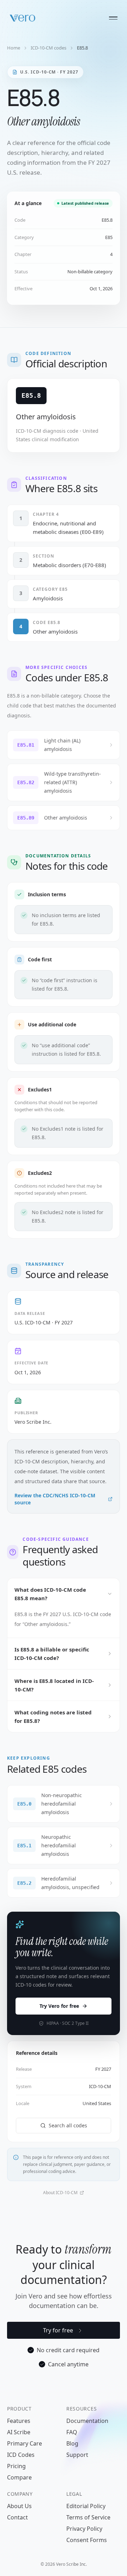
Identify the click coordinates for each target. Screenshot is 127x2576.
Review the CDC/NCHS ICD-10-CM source (55, 1499)
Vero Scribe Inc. (33, 1422)
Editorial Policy (86, 2506)
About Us (19, 2506)
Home (14, 48)
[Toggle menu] (113, 18)
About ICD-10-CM (60, 2193)
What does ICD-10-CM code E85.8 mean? (50, 1594)
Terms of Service (88, 2517)
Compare (19, 2477)
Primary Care (25, 2443)
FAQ (72, 2432)
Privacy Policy (84, 2529)
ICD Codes (21, 2455)
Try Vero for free (59, 2006)
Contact (17, 2517)
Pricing (16, 2466)
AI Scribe (19, 2432)
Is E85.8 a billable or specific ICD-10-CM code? (52, 1654)
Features (19, 2421)
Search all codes (68, 2125)
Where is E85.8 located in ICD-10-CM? (54, 1685)
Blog (72, 2443)
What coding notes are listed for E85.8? (53, 1717)
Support (77, 2455)
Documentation (87, 2421)
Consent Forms (87, 2540)
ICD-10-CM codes (49, 48)
